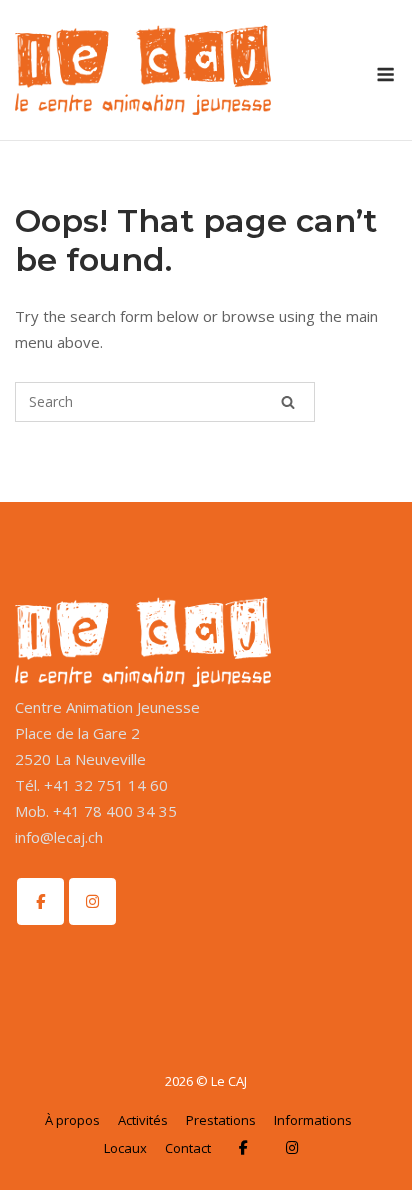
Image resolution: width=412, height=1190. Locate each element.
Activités (143, 1120)
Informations (313, 1120)
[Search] (288, 402)
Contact (188, 1148)
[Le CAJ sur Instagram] (92, 901)
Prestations (221, 1120)
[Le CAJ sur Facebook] (40, 901)
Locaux (125, 1148)
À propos (72, 1120)
